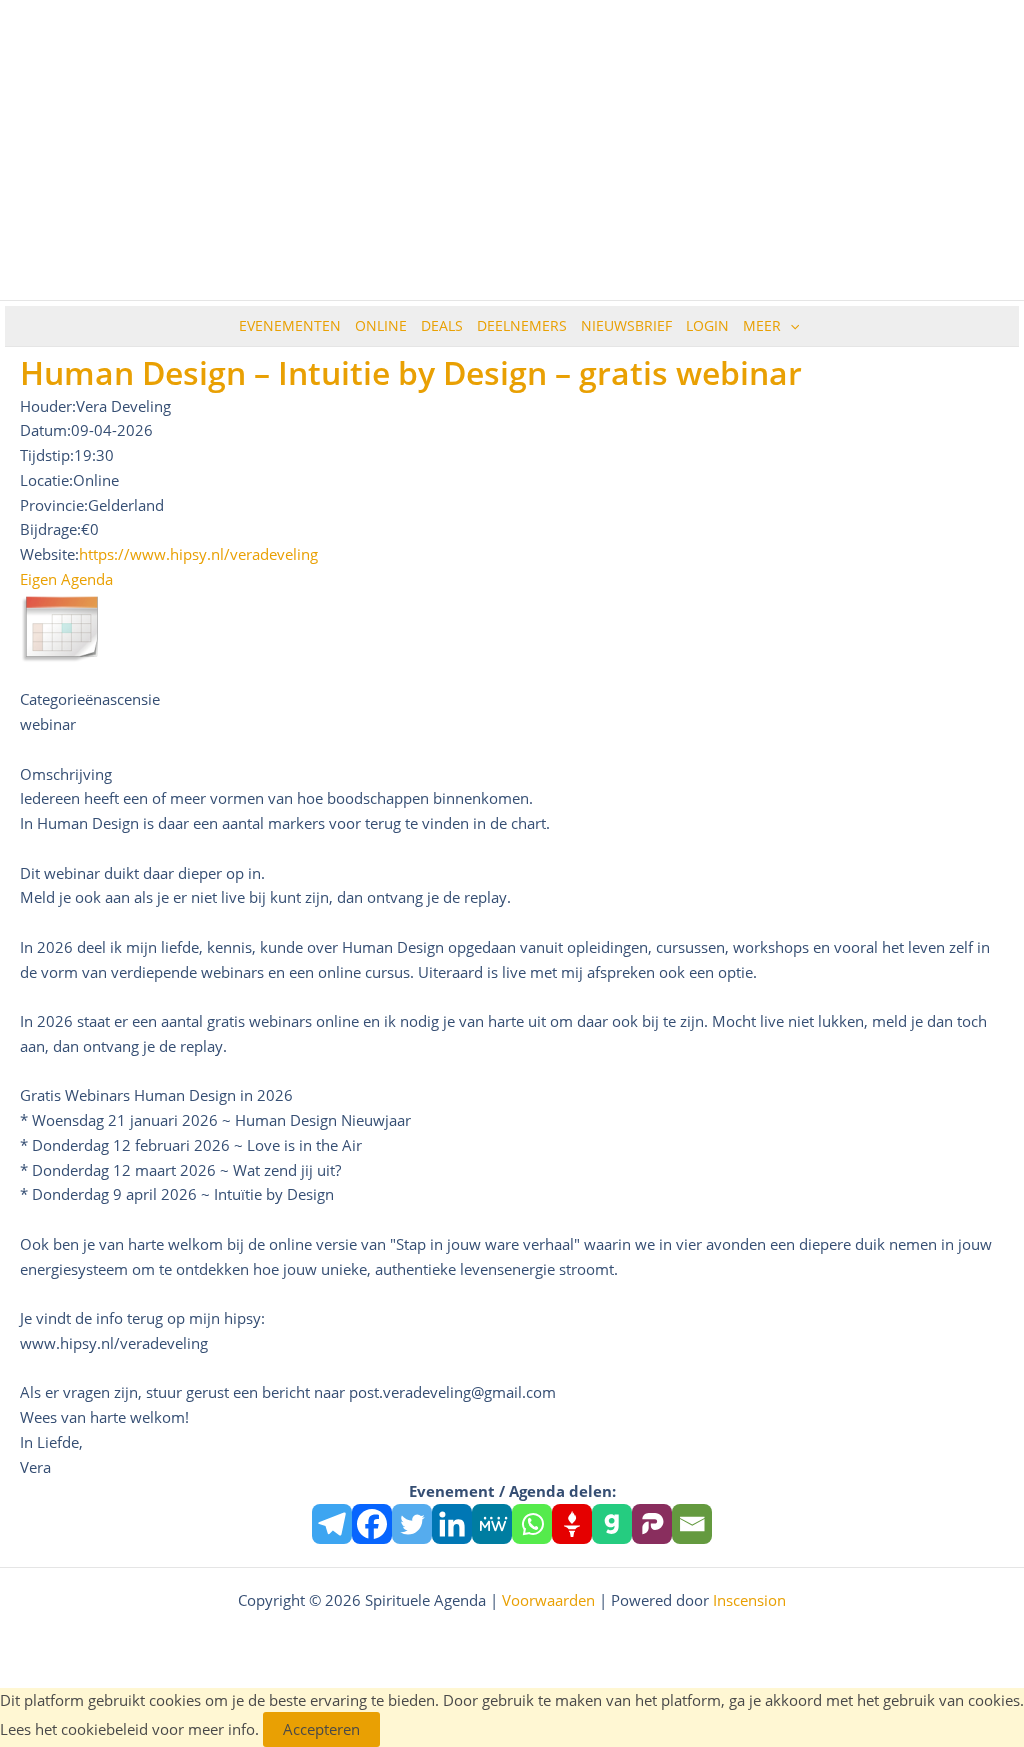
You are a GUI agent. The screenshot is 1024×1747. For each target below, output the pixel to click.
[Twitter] (412, 1524)
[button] (790, 326)
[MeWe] (492, 1524)
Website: (49, 554)
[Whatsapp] (532, 1524)
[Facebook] (372, 1524)
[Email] (692, 1524)
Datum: (45, 430)
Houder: (48, 406)
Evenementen (290, 325)
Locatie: (46, 480)
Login (707, 325)
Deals (442, 325)
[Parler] (652, 1524)
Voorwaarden (548, 1600)
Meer (762, 325)
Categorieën (61, 699)
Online (381, 325)
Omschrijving (66, 774)
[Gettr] (572, 1524)
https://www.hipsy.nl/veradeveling (198, 554)
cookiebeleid (104, 1729)
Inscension (749, 1600)
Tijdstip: (47, 455)
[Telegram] (332, 1524)
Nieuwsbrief (626, 325)
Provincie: (54, 505)
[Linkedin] (452, 1524)
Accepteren (321, 1729)
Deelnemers (522, 325)
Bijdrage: (50, 529)
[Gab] (612, 1524)
